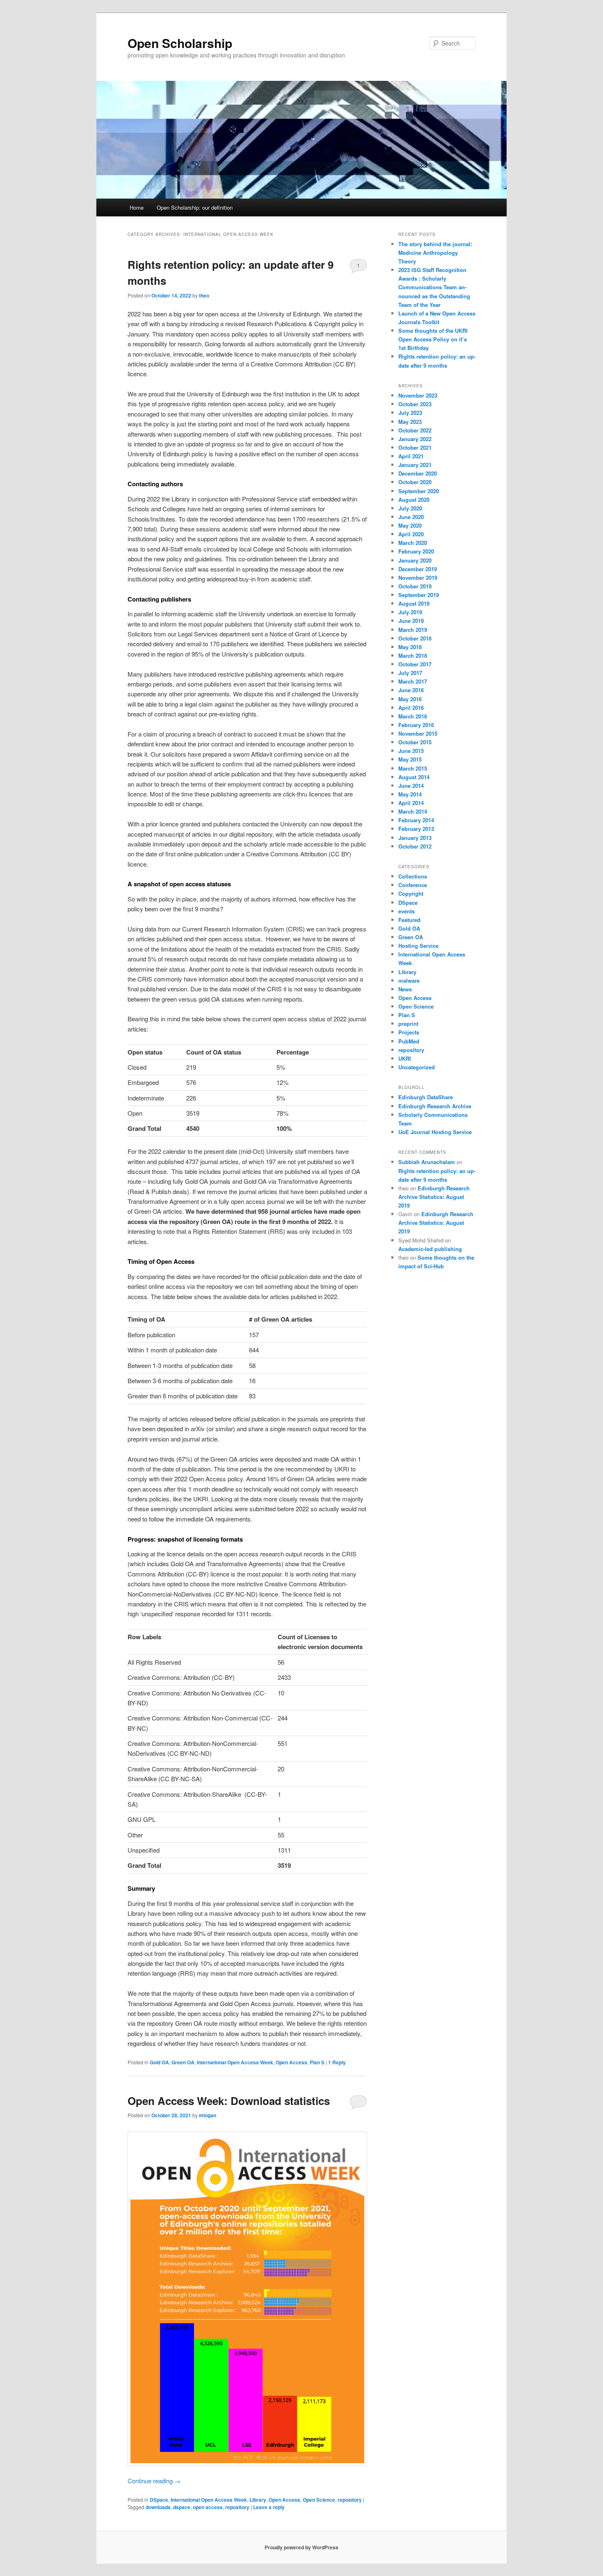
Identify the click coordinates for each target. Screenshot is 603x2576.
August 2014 (414, 777)
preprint (408, 1024)
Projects (409, 1032)
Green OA (183, 2062)
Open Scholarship (180, 43)
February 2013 (416, 829)
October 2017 (415, 664)
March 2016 (413, 716)
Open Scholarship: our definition (195, 207)
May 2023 (410, 422)
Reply (337, 2062)
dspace (182, 2507)
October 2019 (415, 586)
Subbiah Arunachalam (427, 1162)
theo (204, 295)
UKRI (405, 1058)
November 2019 (418, 578)
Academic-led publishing (430, 1249)
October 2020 (415, 482)
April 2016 (411, 708)
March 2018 (413, 655)
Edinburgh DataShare (426, 1097)
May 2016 (410, 699)
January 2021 (415, 465)
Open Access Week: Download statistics (229, 2101)
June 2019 (411, 621)
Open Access (291, 2062)
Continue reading (154, 2481)
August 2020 (414, 500)
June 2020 (411, 517)
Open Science (319, 2500)
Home (137, 207)
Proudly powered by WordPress (301, 2547)
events (407, 911)
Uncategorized (417, 1067)
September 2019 (419, 595)
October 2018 (415, 638)
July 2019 (410, 612)
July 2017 (410, 673)
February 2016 (416, 725)
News (405, 989)
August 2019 (414, 603)
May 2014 (410, 794)
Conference (413, 885)
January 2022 (415, 439)
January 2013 (415, 838)
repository (350, 2500)
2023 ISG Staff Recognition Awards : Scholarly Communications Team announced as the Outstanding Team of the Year (434, 287)
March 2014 (413, 811)
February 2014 (416, 820)
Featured (409, 920)
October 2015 (415, 742)
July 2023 (410, 413)
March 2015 (413, 768)
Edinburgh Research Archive (435, 1106)
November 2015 (418, 733)
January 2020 (415, 560)
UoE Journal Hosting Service (435, 1132)
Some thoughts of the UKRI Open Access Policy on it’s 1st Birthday (433, 339)
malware (409, 980)
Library (258, 2500)
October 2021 (415, 447)
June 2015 (411, 751)
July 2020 (410, 508)
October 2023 (415, 404)
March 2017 (413, 681)
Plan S (317, 2062)
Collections (413, 876)
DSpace (159, 2500)
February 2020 (416, 551)
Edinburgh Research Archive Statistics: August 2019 (434, 1197)
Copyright (411, 893)
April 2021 (411, 456)
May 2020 (410, 525)
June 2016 (411, 690)
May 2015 (410, 759)
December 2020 (418, 473)
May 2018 (410, 647)
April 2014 (411, 803)
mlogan (208, 2115)
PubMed (409, 1041)
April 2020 (411, 534)
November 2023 (418, 395)
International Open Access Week (235, 2062)
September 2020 (419, 491)
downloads (158, 2507)
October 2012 (415, 846)
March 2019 (413, 630)
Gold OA (159, 2062)
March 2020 (413, 543)
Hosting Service (418, 946)
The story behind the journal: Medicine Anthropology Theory (435, 253)
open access (208, 2507)
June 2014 (411, 786)
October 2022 (415, 430)
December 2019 (418, 569)
